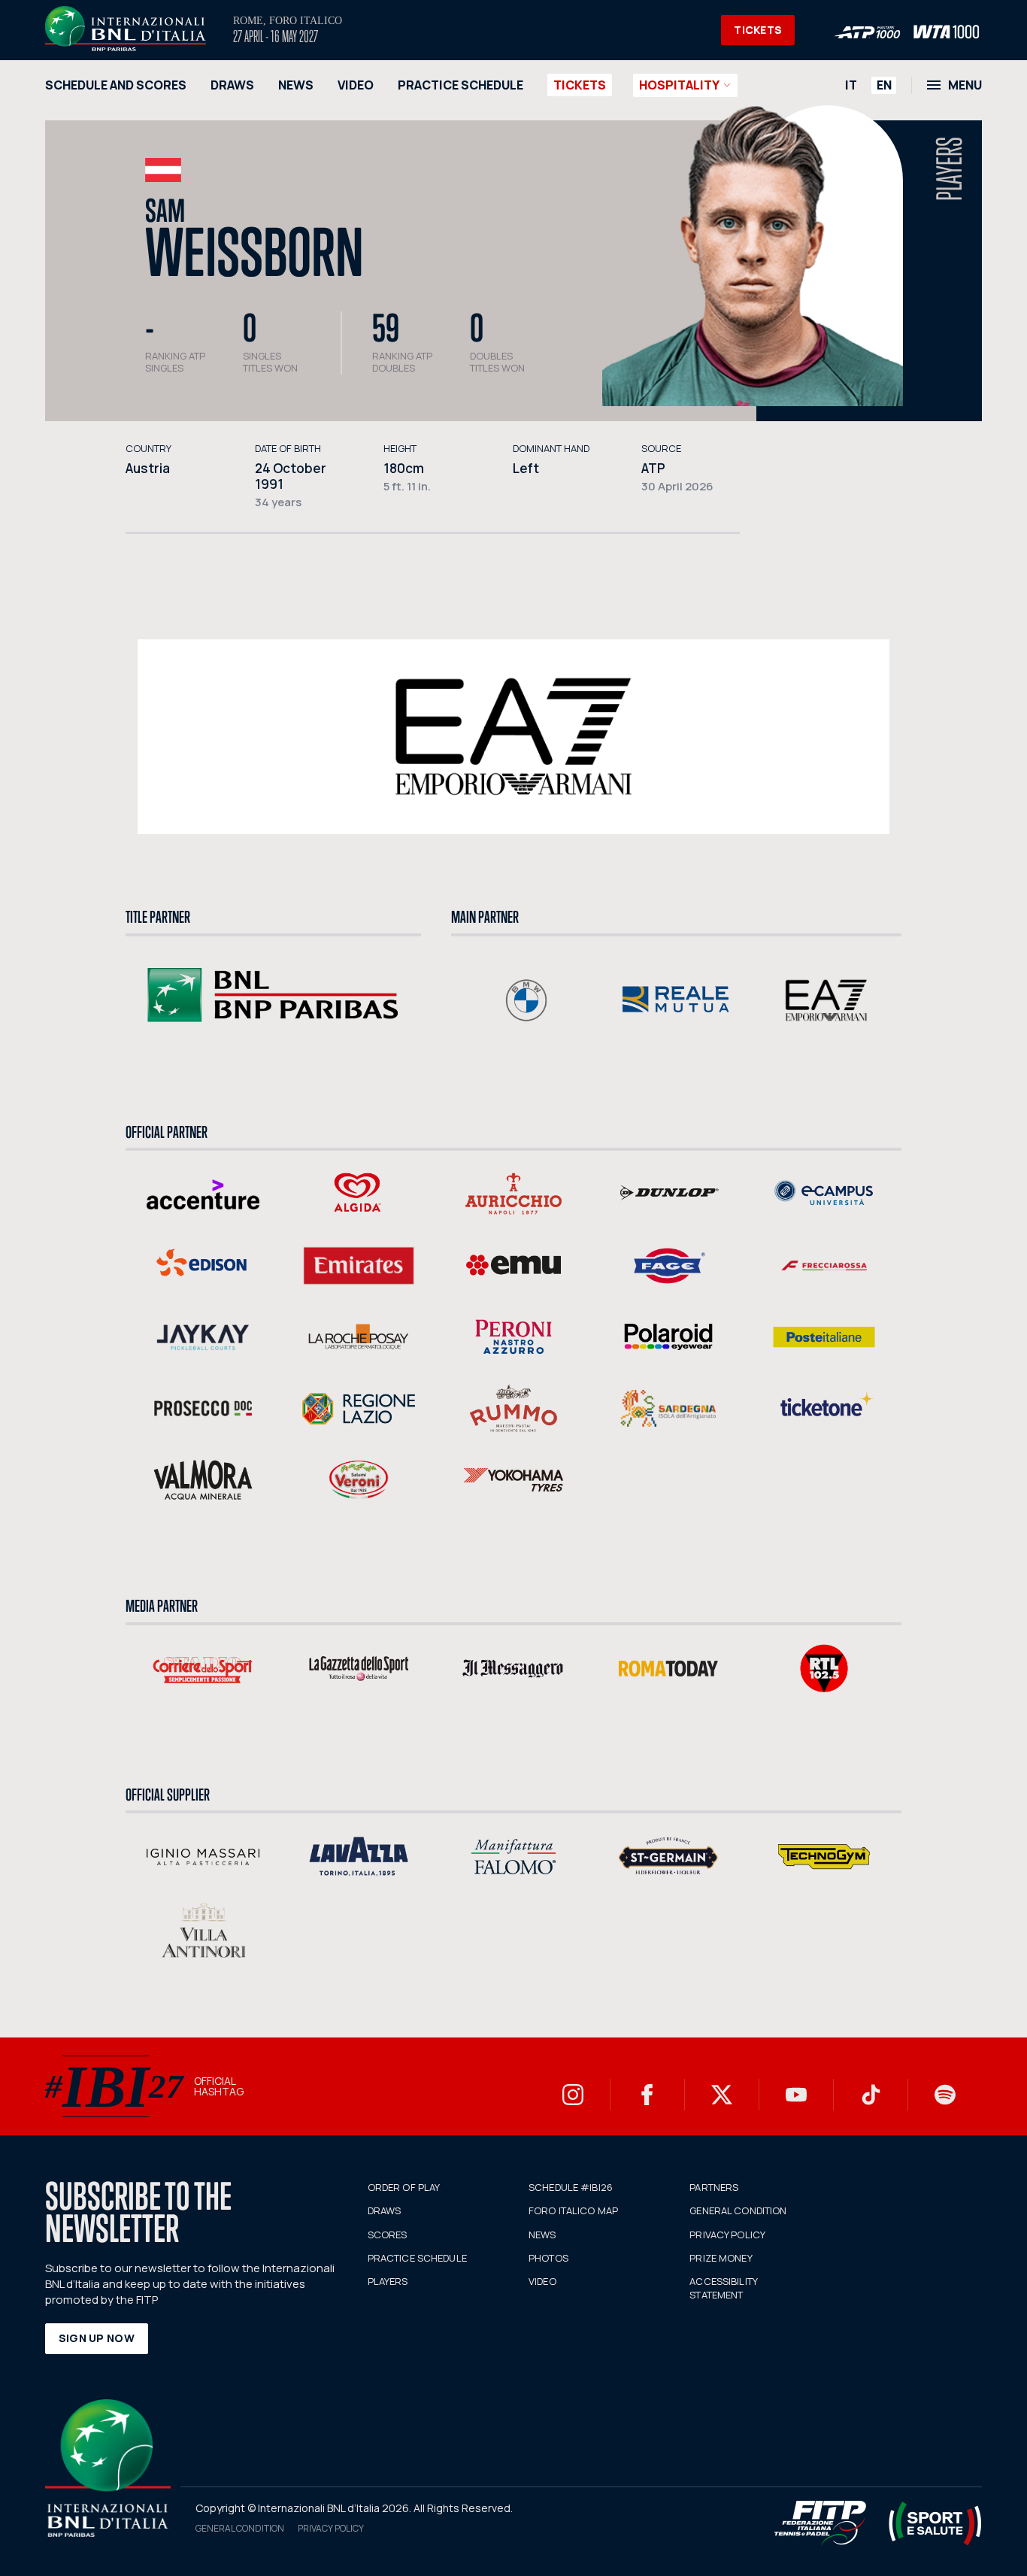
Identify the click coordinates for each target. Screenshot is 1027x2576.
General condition (240, 2528)
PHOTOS (548, 2258)
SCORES (388, 2235)
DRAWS (232, 85)
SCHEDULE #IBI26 (571, 2187)
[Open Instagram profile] (573, 2095)
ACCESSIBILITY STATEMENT (723, 2288)
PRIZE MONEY (721, 2258)
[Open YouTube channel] (796, 2095)
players (950, 169)
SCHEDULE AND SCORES (116, 85)
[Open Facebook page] (647, 2095)
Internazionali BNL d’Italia (126, 29)
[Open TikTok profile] (871, 2095)
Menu (965, 85)
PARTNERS (714, 2187)
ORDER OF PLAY (404, 2187)
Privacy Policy (331, 2528)
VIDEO (356, 85)
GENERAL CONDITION (738, 2210)
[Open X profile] (722, 2095)
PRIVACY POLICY (727, 2235)
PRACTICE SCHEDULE (460, 85)
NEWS (296, 85)
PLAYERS (388, 2281)
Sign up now (97, 2338)
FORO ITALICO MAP (573, 2210)
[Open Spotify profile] (945, 2095)
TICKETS (758, 30)
